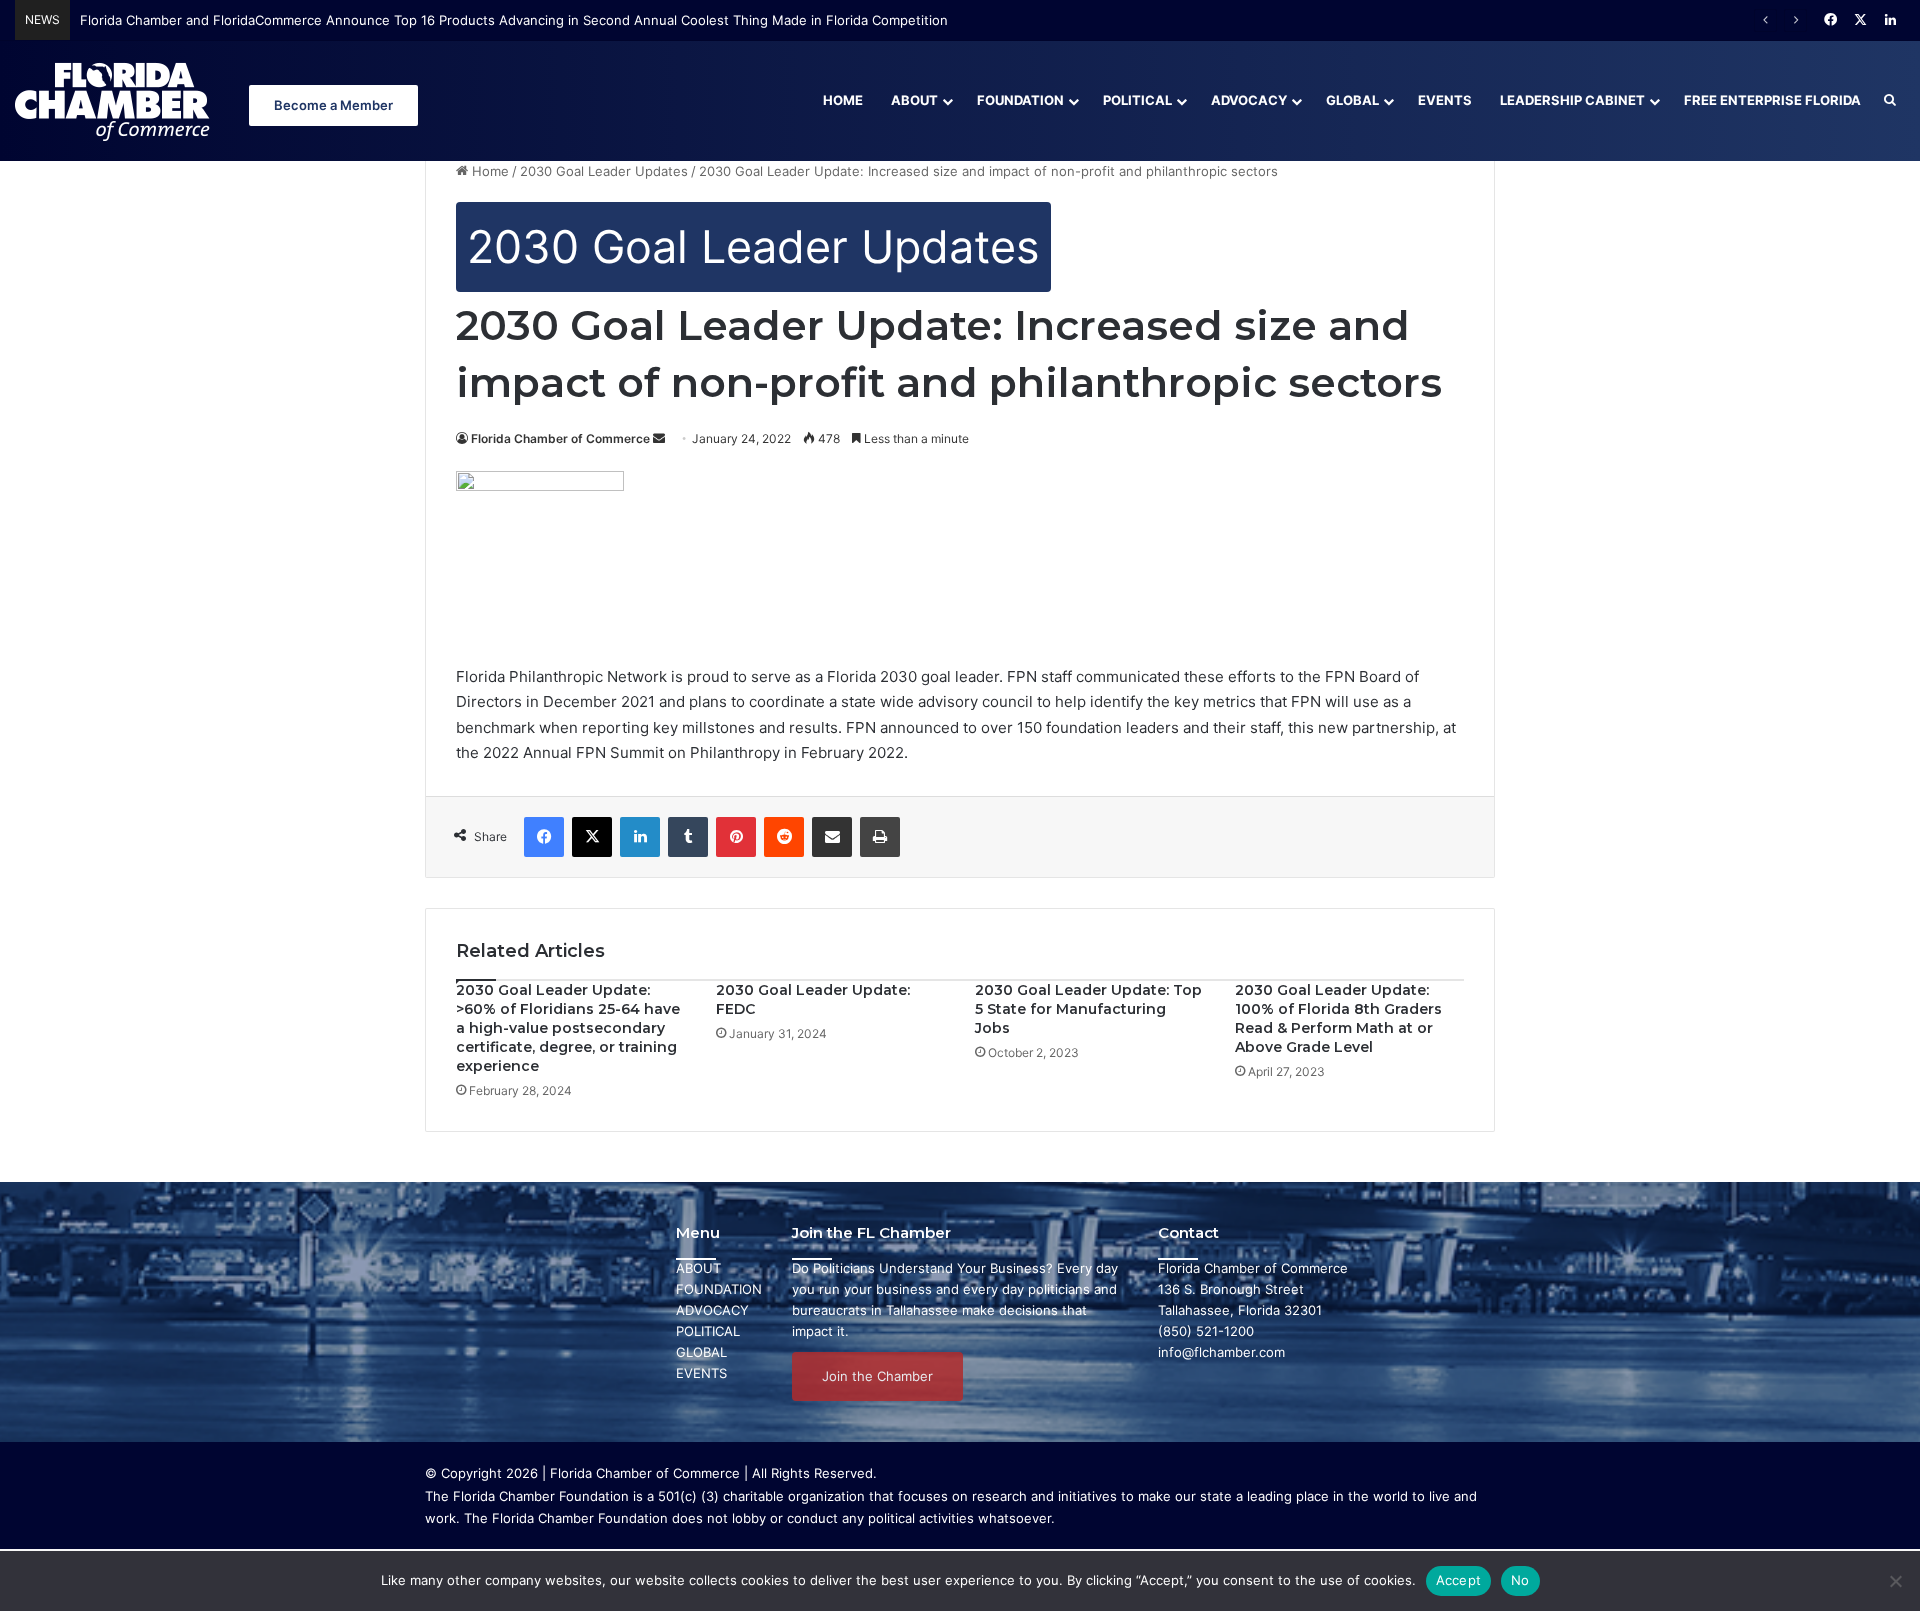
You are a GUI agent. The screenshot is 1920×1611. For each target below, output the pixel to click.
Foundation (1020, 100)
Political (1137, 100)
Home (843, 100)
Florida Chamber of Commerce (560, 438)
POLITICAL (708, 1331)
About (914, 100)
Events (1445, 100)
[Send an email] (659, 438)
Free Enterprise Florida (1772, 100)
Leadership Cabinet (1572, 100)
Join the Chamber (877, 1376)
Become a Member (333, 105)
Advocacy (1249, 100)
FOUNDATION (719, 1289)
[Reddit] (784, 837)
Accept (1459, 1580)
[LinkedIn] (640, 837)
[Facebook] (544, 837)
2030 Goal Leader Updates (604, 171)
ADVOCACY (712, 1310)
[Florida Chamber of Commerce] (115, 100)
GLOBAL (701, 1352)
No (1520, 1580)
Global (1352, 100)
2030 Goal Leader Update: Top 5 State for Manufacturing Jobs (1088, 1009)
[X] (592, 837)
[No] (1895, 1581)
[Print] (880, 837)
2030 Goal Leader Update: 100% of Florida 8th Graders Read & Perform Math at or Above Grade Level (1338, 1018)
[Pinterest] (736, 837)
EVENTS (701, 1373)
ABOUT (698, 1268)
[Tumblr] (688, 837)
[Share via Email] (832, 837)
